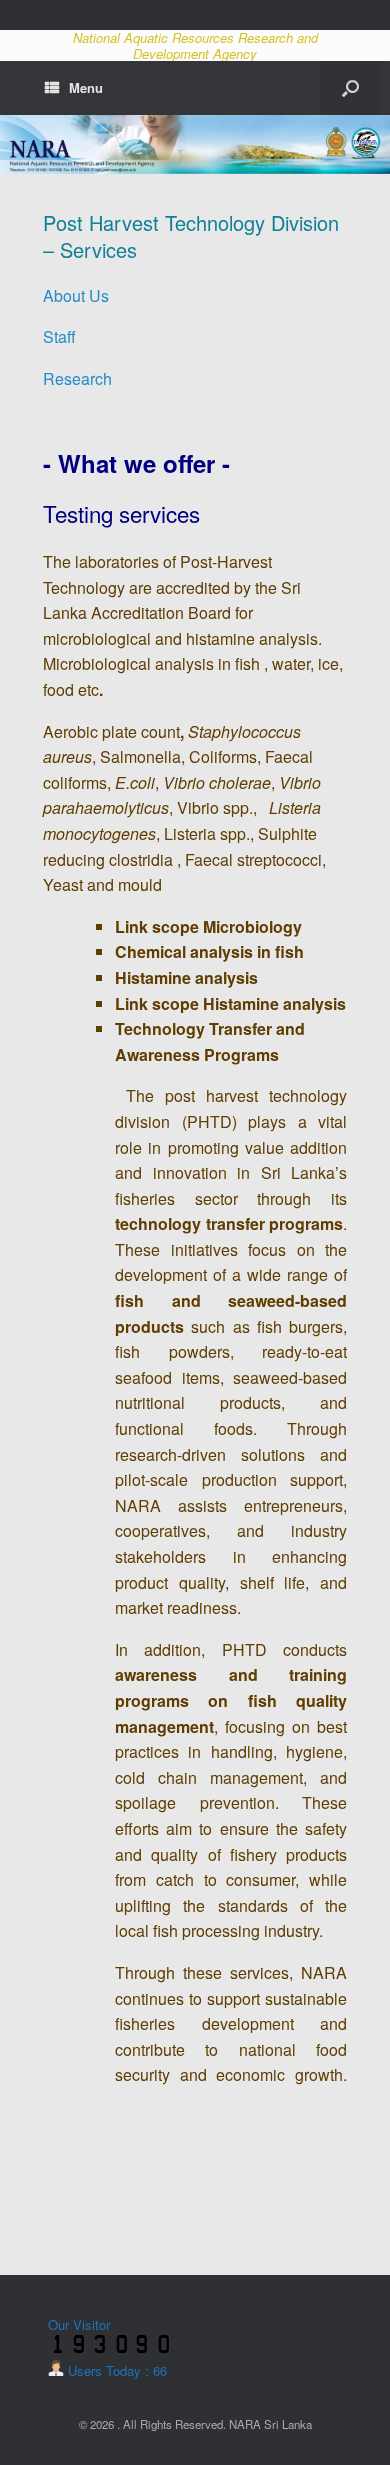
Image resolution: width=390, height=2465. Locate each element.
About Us (76, 295)
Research (77, 378)
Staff (59, 336)
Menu (86, 87)
